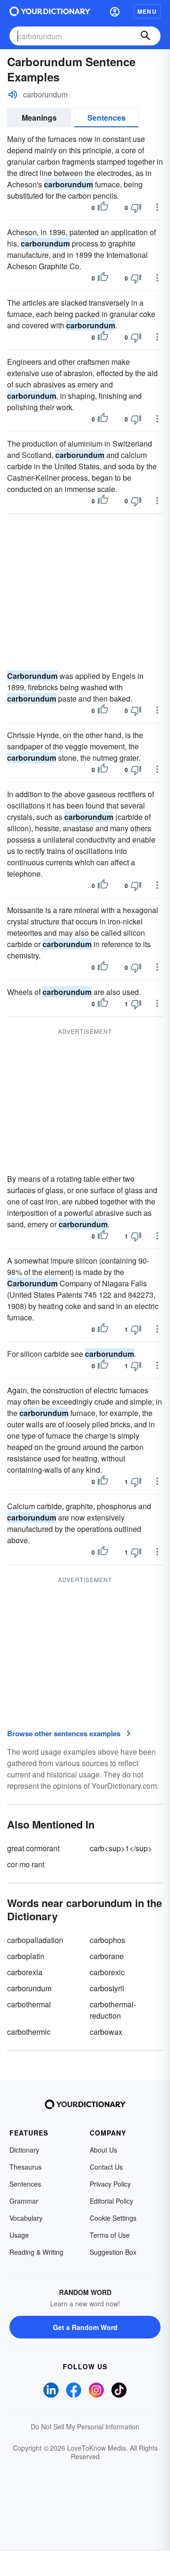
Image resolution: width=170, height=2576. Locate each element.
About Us (103, 2150)
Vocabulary (26, 2218)
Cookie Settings (113, 2218)
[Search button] (145, 36)
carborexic (107, 1972)
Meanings (39, 118)
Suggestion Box (113, 2252)
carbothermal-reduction (113, 2010)
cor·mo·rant (26, 1864)
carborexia (25, 1972)
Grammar (24, 2201)
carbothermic (29, 2032)
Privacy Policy (110, 2184)
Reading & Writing (36, 2252)
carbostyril (107, 1988)
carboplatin (26, 1956)
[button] (115, 11)
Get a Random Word (85, 2327)
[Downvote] (136, 208)
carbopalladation (35, 1940)
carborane (107, 1956)
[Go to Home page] (50, 11)
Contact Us (106, 2167)
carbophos (107, 1940)
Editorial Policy (111, 2201)
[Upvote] (103, 208)
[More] (157, 207)
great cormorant (33, 1848)
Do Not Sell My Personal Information (85, 2427)
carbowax (106, 2032)
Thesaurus (25, 2167)
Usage (19, 2235)
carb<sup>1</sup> (121, 1848)
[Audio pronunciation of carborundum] (13, 95)
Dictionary (24, 2150)
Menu (147, 11)
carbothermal (29, 2004)
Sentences (106, 118)
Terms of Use (110, 2235)
